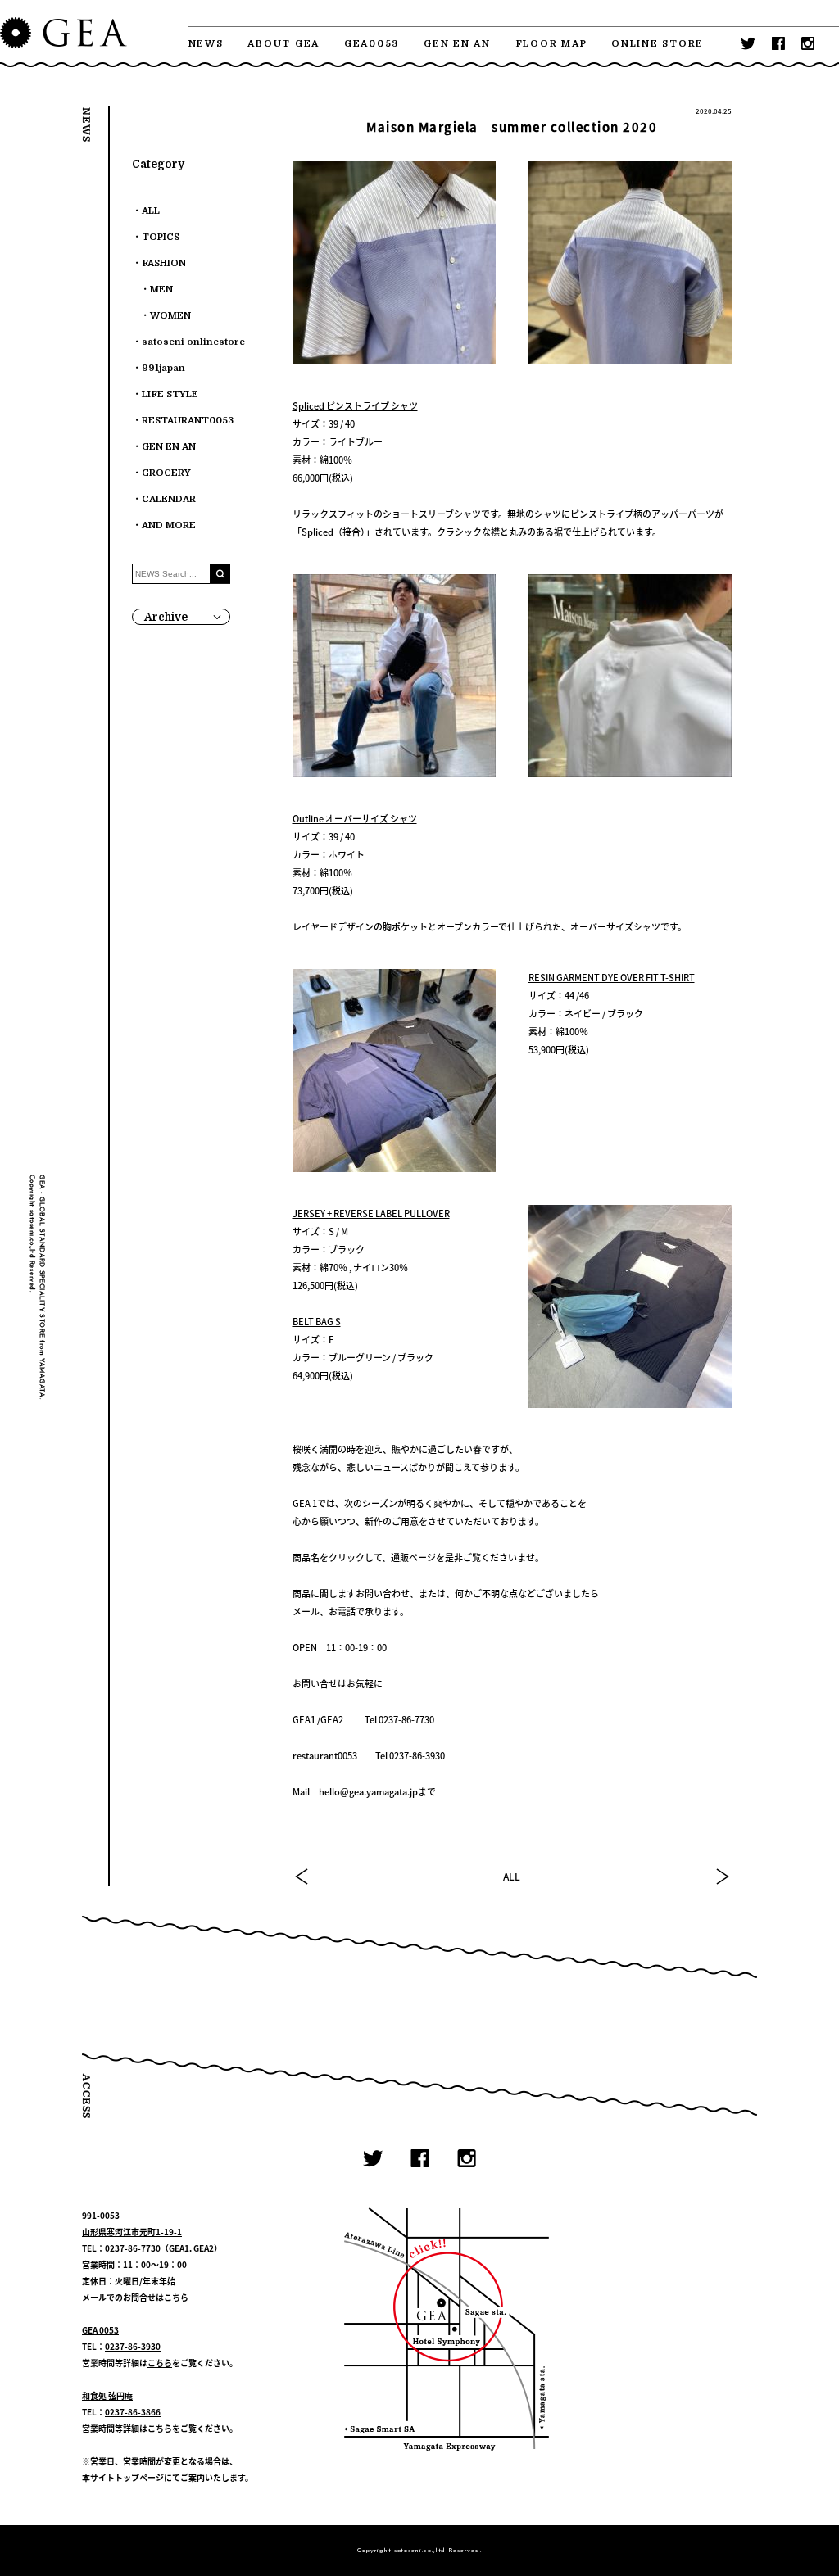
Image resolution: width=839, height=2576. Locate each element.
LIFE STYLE (170, 394)
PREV (302, 1877)
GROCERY (166, 473)
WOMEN (170, 316)
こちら (176, 2297)
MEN (161, 290)
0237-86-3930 (133, 2346)
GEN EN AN (457, 44)
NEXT (722, 1877)
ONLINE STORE (658, 44)
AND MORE (169, 525)
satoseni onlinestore (193, 342)
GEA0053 (372, 44)
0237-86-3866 (133, 2412)
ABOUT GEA (283, 44)
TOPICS (161, 237)
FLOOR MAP (551, 44)
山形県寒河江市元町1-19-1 (132, 2232)
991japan (163, 368)
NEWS (206, 44)
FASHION (164, 263)
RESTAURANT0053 (188, 421)
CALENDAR (169, 499)
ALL (512, 1877)
